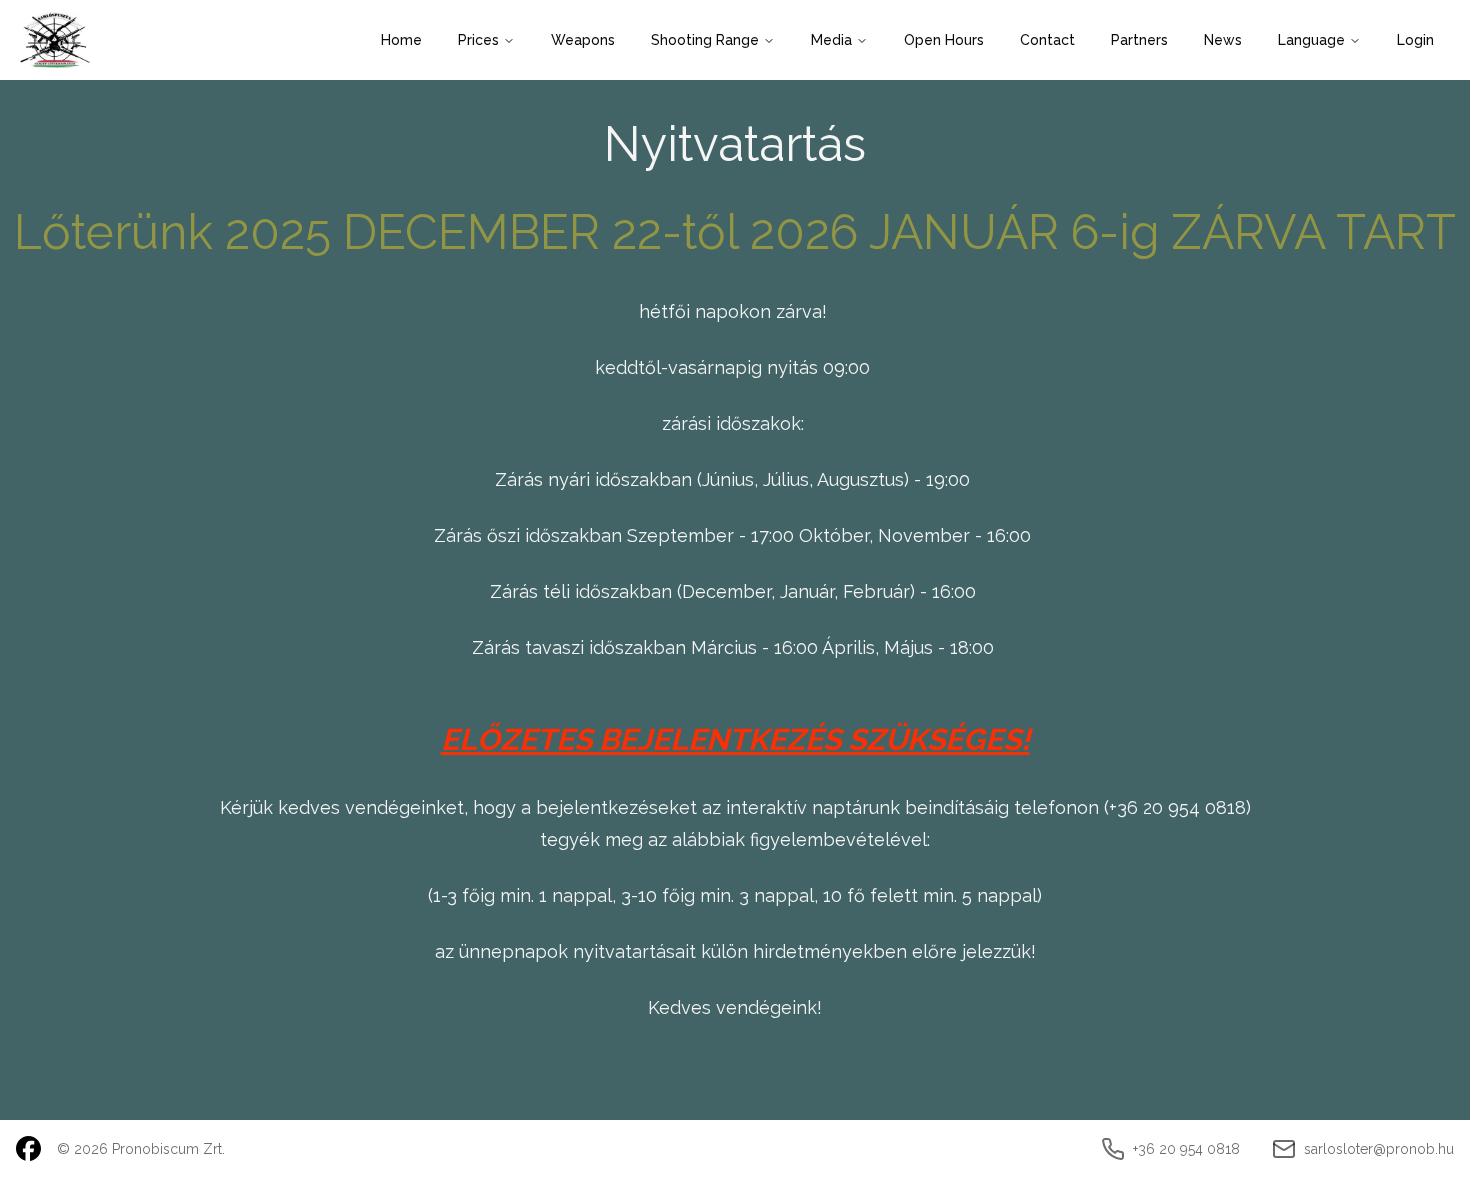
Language (1311, 40)
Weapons (583, 40)
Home (401, 40)
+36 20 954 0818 (1177, 807)
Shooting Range (705, 40)
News (1223, 40)
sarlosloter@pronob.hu (1379, 1149)
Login (1415, 40)
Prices (478, 40)
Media (831, 40)
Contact (1047, 40)
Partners (1139, 40)
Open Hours (944, 40)
